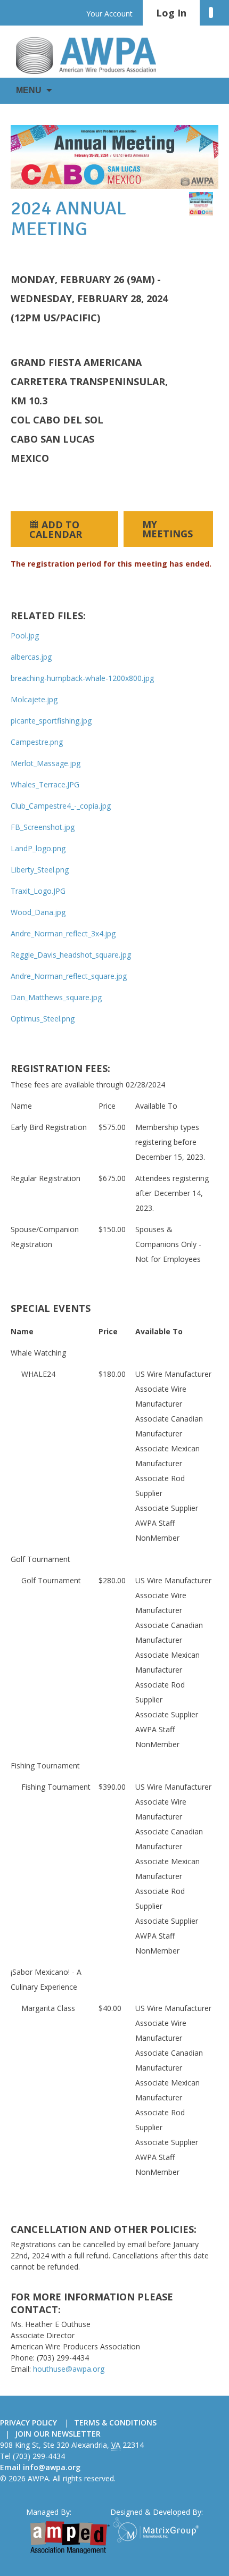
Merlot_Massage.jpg (46, 763)
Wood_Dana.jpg (38, 912)
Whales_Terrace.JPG (45, 784)
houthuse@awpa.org (69, 2369)
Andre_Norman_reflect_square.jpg (69, 976)
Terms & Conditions (115, 2423)
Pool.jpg (25, 635)
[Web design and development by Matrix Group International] (158, 2530)
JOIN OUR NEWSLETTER (58, 2434)
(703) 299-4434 (39, 2456)
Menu (29, 90)
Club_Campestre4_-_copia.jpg (61, 806)
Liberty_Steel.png (40, 870)
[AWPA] (96, 55)
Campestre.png (37, 742)
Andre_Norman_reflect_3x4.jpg (63, 933)
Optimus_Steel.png (43, 1019)
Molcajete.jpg (34, 699)
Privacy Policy (28, 2423)
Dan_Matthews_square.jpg (56, 997)
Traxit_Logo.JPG (38, 891)
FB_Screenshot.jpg (43, 827)
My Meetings (167, 529)
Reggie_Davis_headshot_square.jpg (71, 955)
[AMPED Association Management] (70, 2538)
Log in (171, 13)
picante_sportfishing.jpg (51, 721)
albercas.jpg (31, 657)
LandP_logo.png (38, 848)
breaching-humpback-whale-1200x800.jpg (82, 678)
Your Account (109, 14)
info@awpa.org (52, 2467)
